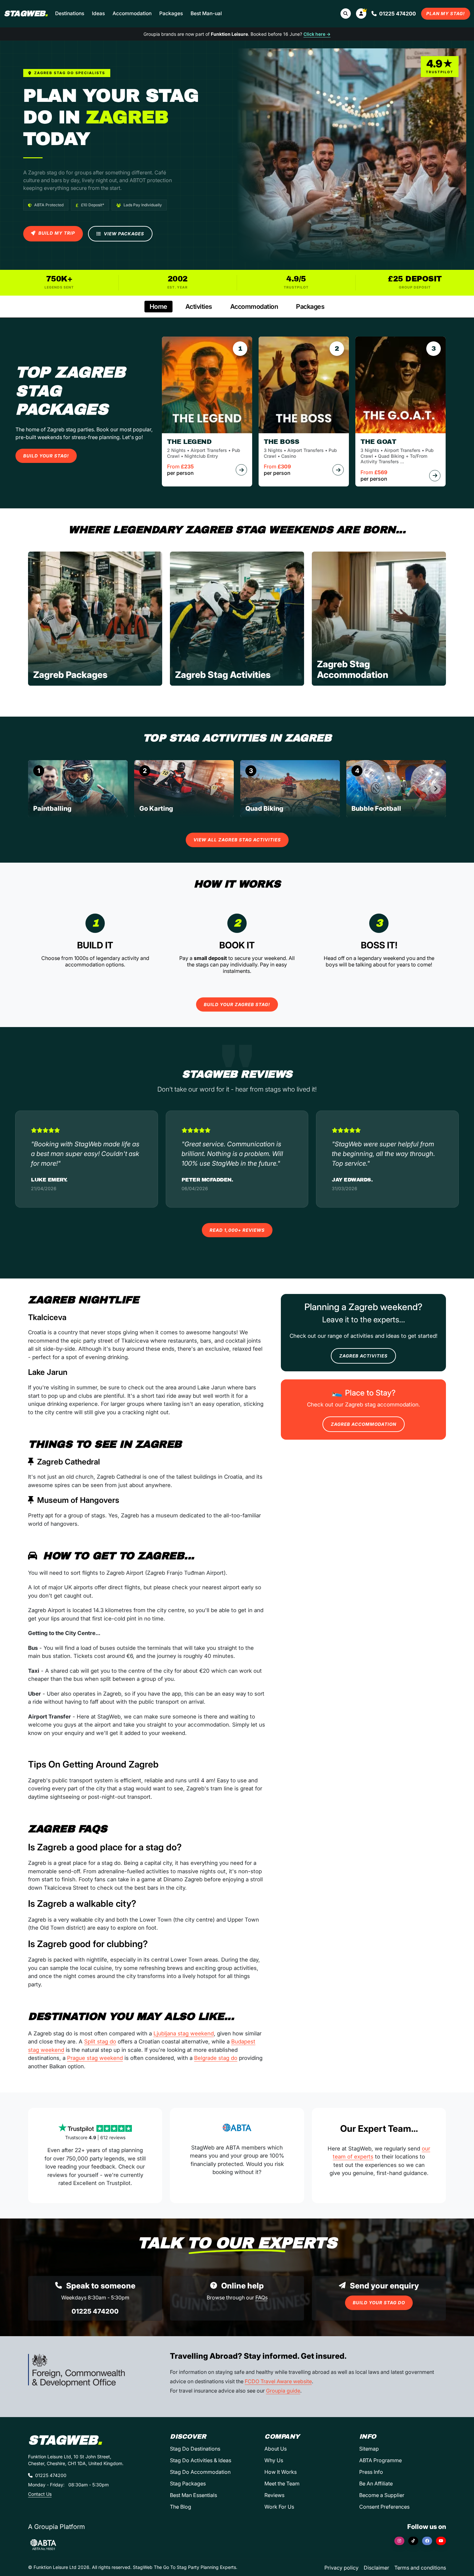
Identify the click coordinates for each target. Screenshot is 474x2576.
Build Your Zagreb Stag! (237, 1004)
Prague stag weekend (95, 2058)
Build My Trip (56, 233)
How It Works (281, 2472)
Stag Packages (188, 2483)
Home (158, 307)
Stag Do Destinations (195, 2449)
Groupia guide (283, 2391)
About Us (276, 2449)
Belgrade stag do (216, 2058)
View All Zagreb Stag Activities (237, 840)
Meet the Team (282, 2483)
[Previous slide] (38, 789)
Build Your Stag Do (379, 2303)
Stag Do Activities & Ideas (201, 2460)
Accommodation (132, 13)
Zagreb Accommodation (364, 1424)
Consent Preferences (384, 2507)
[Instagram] (399, 2541)
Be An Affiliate (376, 2483)
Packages (171, 13)
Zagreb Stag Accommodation (353, 670)
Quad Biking (264, 808)
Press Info (371, 2472)
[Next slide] (436, 789)
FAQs (262, 2297)
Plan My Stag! (446, 14)
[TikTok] (413, 2541)
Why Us (274, 2460)
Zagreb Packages (70, 675)
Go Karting (156, 808)
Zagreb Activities (363, 1356)
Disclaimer (376, 2568)
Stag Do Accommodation (200, 2472)
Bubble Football (376, 808)
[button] (361, 14)
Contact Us (40, 2494)
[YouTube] (441, 2541)
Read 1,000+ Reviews (237, 1230)
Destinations (70, 13)
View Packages (123, 234)
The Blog (181, 2507)
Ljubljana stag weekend (184, 2033)
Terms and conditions (420, 2568)
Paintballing (52, 808)
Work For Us (279, 2507)
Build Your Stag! (46, 456)
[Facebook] (427, 2541)
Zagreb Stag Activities (223, 675)
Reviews (274, 2495)
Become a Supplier (382, 2495)
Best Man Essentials (193, 2495)
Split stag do (100, 2042)
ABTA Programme (380, 2460)
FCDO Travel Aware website (278, 2381)
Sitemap (369, 2449)
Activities (199, 307)
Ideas (98, 13)
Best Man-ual (206, 13)
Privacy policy (341, 2568)
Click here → (317, 34)
